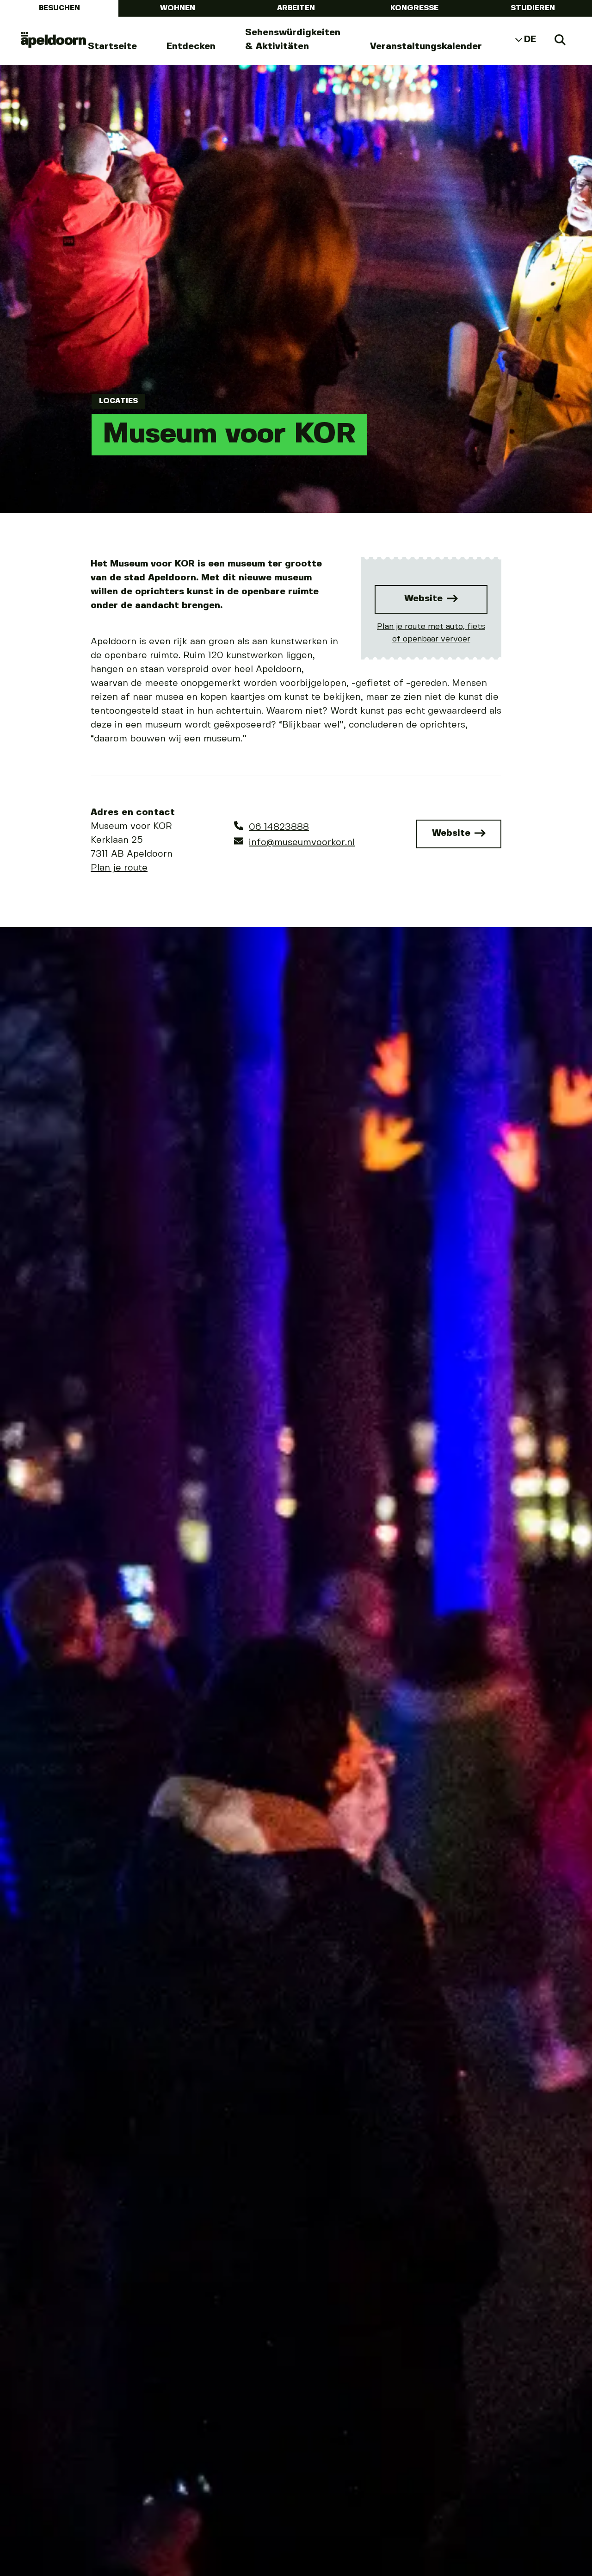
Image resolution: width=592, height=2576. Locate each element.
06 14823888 (279, 827)
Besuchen (59, 8)
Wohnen (178, 8)
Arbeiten (296, 8)
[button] (30, 1828)
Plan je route (119, 868)
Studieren (533, 8)
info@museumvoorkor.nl (302, 843)
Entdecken (191, 47)
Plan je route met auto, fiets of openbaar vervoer (431, 633)
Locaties (118, 401)
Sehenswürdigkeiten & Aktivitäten (293, 40)
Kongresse (414, 8)
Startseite (112, 47)
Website (425, 599)
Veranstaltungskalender (426, 47)
